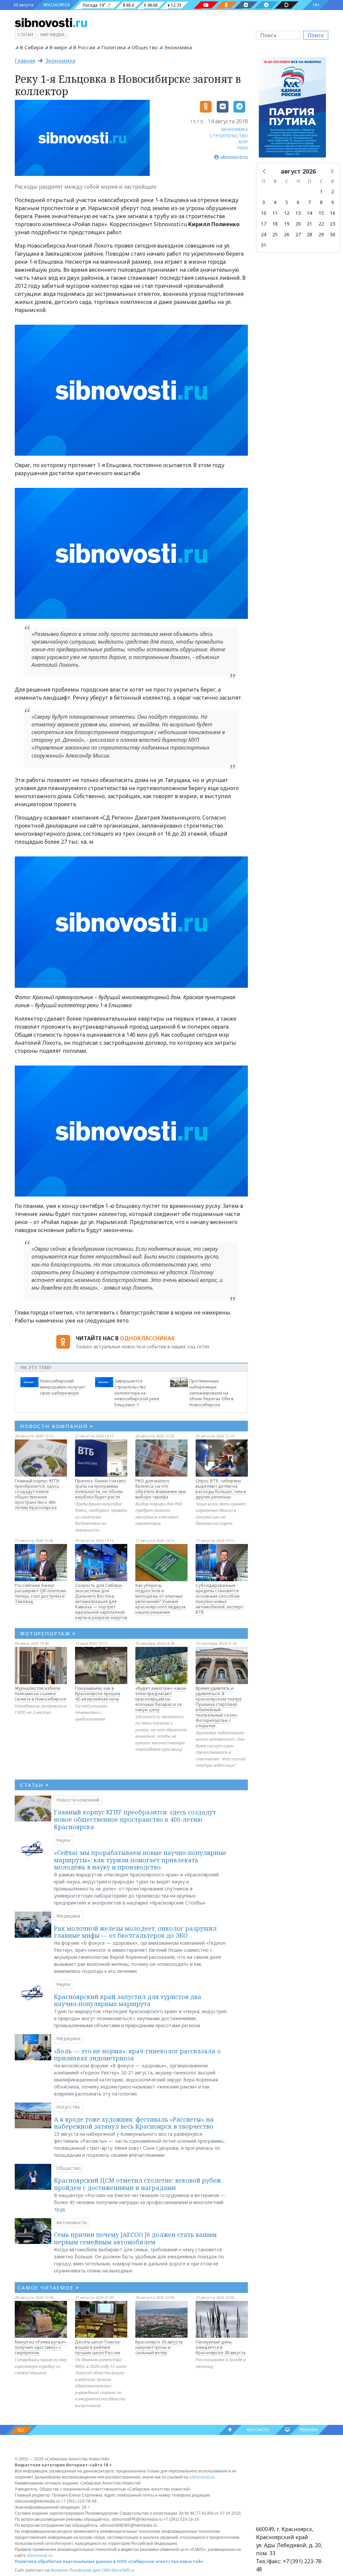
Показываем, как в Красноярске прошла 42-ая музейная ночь (98, 1693)
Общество (145, 47)
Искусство (68, 2107)
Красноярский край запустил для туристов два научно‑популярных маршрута (128, 2000)
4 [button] (275, 202)
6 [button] (298, 202)
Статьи (25, 35)
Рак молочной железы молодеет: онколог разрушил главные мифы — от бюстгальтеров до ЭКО (135, 1932)
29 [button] (321, 234)
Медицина (68, 1916)
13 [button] (298, 213)
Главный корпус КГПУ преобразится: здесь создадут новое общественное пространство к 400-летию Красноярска (37, 1494)
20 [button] (298, 224)
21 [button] (310, 224)
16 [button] (333, 213)
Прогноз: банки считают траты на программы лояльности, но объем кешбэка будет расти (100, 1489)
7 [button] (310, 202)
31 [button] (264, 245)
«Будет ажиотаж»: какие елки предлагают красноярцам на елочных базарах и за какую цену (161, 1699)
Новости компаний (78, 1800)
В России (84, 47)
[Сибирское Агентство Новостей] (51, 22)
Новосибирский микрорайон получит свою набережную (62, 1387)
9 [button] (333, 202)
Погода (90, 5)
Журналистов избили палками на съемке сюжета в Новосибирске (41, 1693)
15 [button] (321, 213)
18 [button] (275, 224)
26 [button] (287, 234)
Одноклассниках (147, 1338)
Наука (63, 1840)
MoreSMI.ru (123, 2570)
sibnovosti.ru (202, 2477)
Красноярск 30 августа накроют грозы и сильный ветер (159, 2347)
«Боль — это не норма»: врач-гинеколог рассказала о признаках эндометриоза (137, 2055)
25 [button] (275, 234)
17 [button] (264, 224)
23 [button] (333, 224)
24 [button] (264, 234)
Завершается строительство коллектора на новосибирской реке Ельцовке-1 (137, 1393)
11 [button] (275, 213)
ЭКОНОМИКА (234, 129)
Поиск (316, 35)
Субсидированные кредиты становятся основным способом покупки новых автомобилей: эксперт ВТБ (219, 1599)
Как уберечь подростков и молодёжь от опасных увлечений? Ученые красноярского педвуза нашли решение (160, 1599)
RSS (21, 2430)
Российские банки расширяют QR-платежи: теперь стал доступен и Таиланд (41, 1593)
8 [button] (321, 202)
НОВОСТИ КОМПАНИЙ (57, 1426)
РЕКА (243, 148)
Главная (25, 61)
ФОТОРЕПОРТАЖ (48, 1633)
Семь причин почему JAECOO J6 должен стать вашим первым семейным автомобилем (135, 2238)
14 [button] (310, 213)
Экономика (178, 47)
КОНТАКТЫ (258, 2430)
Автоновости (72, 2222)
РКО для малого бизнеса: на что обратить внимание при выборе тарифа (161, 1489)
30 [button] (333, 234)
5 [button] (287, 202)
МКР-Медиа (53, 35)
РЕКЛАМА (309, 2430)
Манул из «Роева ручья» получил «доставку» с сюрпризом (40, 2347)
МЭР (243, 142)
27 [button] (298, 234)
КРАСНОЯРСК (57, 5)
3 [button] (264, 202)
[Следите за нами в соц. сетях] (206, 5)
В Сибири (31, 47)
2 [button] (333, 191)
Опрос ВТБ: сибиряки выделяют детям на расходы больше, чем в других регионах (221, 1489)
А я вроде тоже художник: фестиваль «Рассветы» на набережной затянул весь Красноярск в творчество (134, 2123)
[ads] (292, 109)
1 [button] (321, 191)
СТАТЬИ (35, 1785)
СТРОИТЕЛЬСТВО (229, 136)
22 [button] (321, 224)
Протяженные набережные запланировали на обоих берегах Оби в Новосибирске (211, 1393)
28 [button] (310, 234)
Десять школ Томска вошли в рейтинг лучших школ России (98, 2347)
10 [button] (264, 213)
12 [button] (287, 213)
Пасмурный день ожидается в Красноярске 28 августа (221, 2347)
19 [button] (287, 224)
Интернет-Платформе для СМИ (80, 2570)
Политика (113, 47)
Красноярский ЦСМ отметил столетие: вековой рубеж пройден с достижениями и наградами (138, 2184)
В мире (58, 47)
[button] (265, 171)
